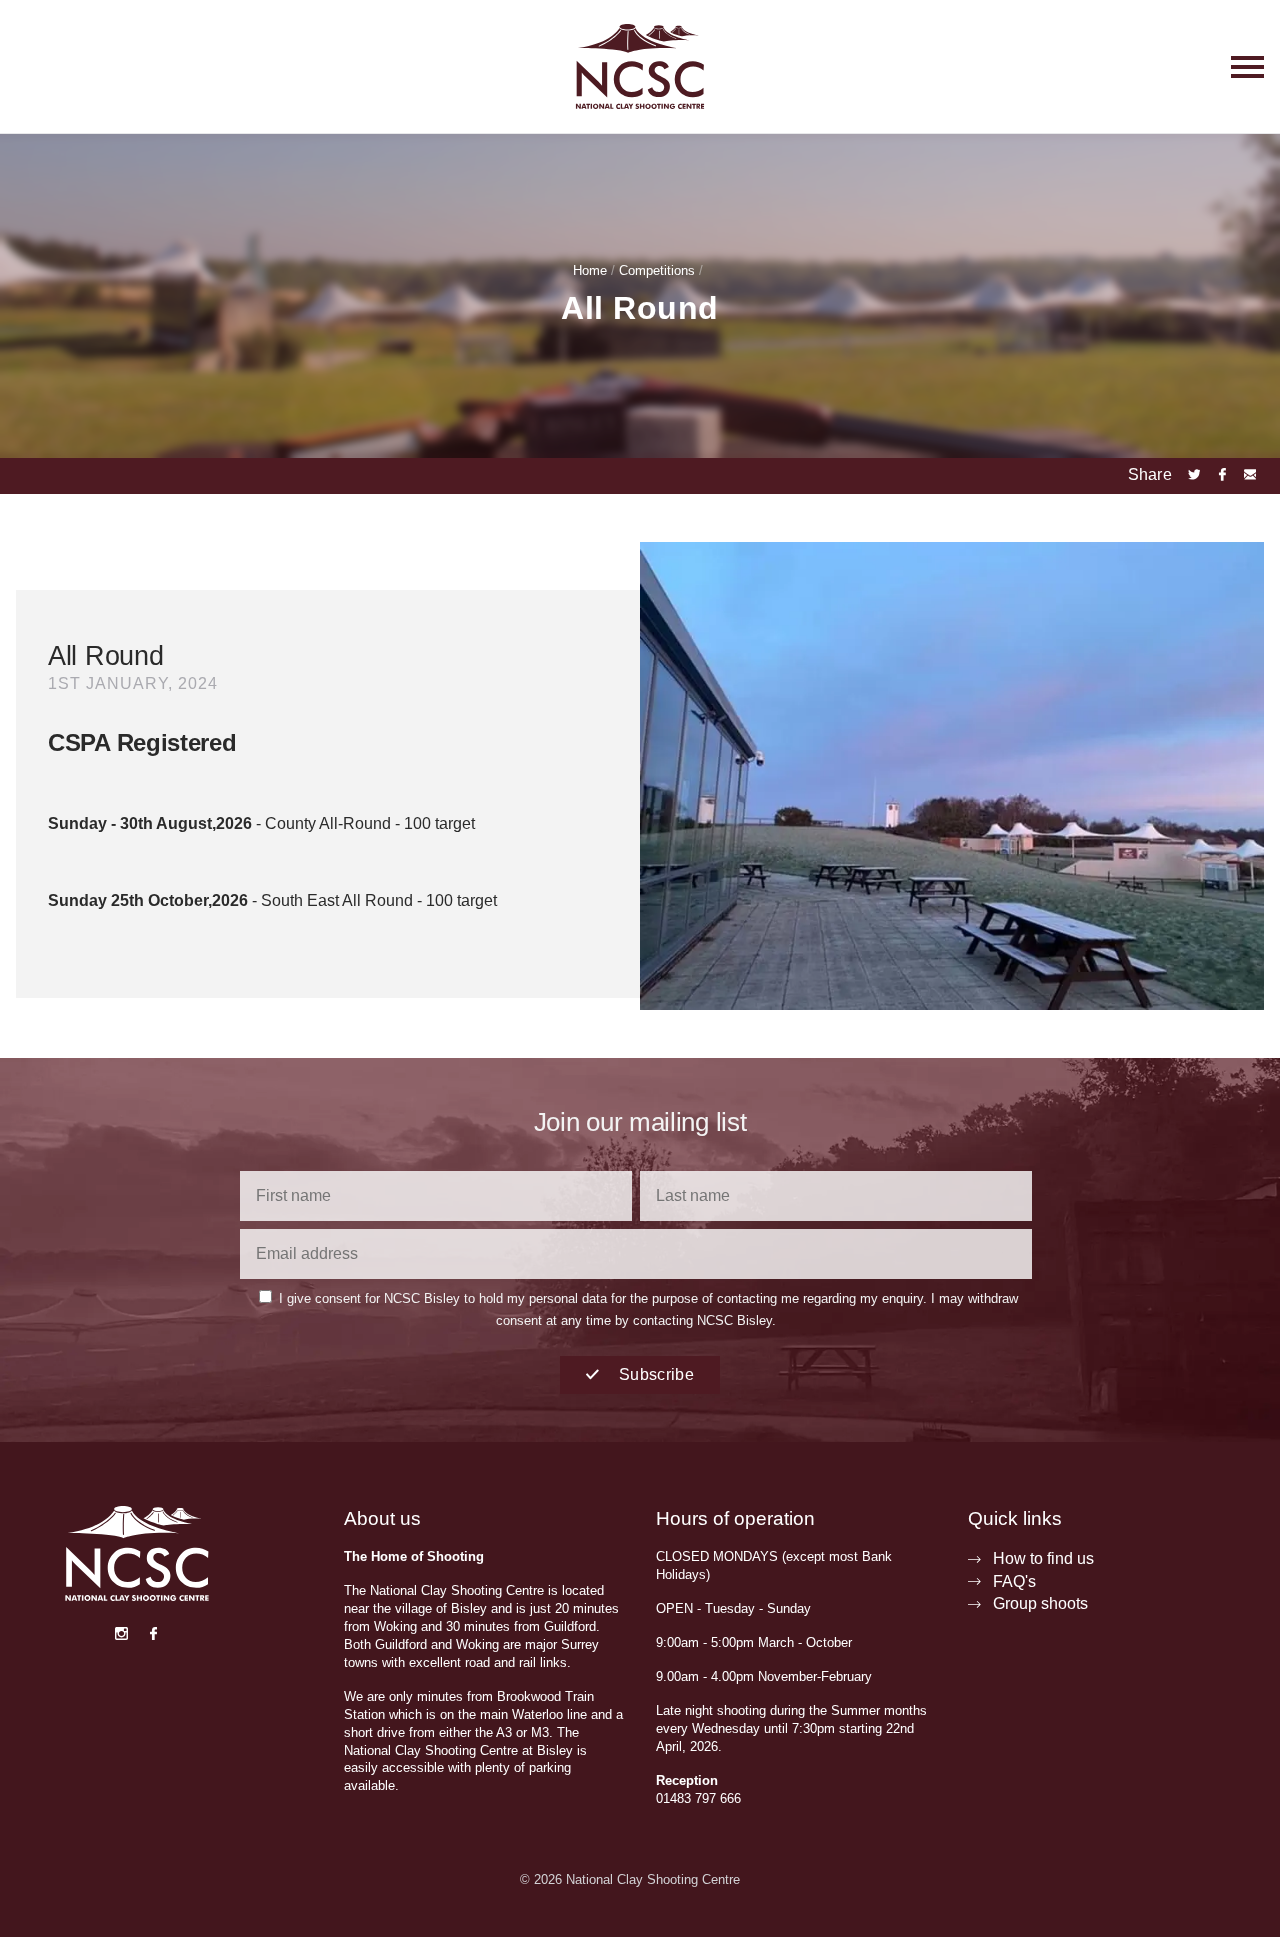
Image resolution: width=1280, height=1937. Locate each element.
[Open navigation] (1134, 66)
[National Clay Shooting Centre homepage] (640, 66)
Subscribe (654, 1374)
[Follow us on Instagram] (121, 1635)
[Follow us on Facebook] (153, 1635)
